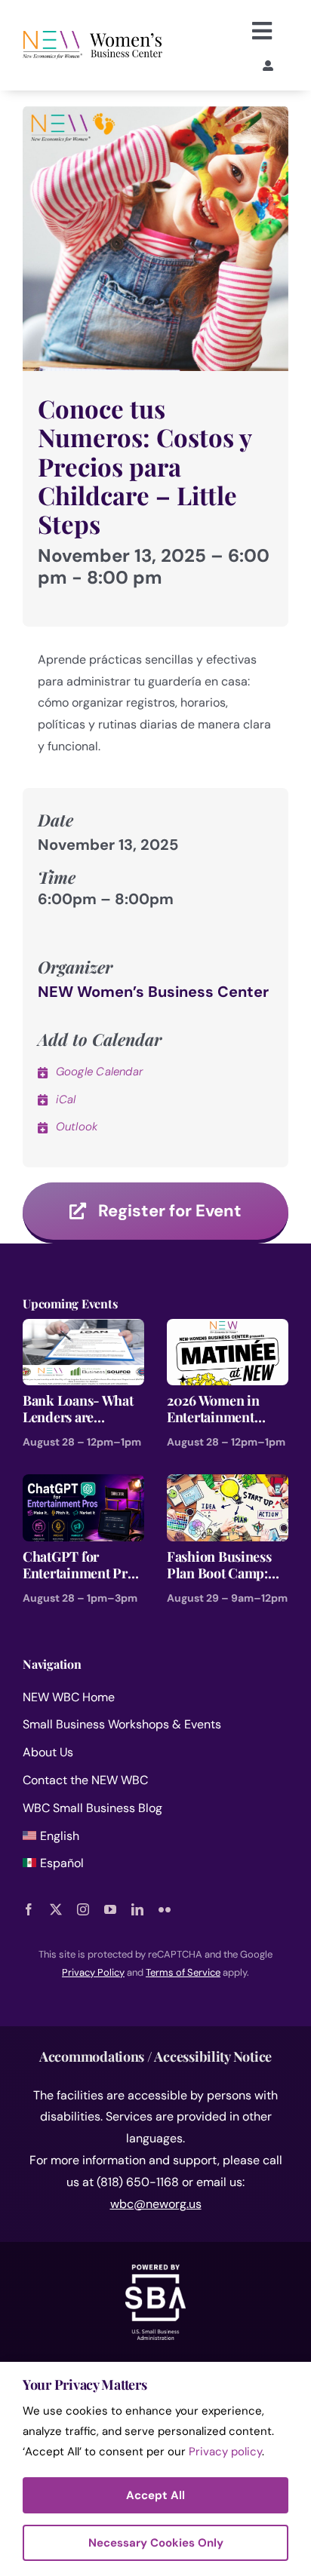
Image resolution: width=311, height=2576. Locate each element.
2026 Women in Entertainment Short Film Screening (213, 1409)
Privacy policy (225, 2452)
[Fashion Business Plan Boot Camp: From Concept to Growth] (228, 1484)
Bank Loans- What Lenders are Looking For (78, 1409)
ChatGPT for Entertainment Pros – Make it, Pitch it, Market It (82, 1565)
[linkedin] (137, 1909)
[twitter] (56, 1909)
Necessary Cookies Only (156, 2543)
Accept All (155, 2495)
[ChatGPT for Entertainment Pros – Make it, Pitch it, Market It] (83, 1484)
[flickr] (165, 1909)
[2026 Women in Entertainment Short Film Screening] (228, 1329)
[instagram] (83, 1909)
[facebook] (29, 1909)
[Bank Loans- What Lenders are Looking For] (83, 1329)
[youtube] (110, 1909)
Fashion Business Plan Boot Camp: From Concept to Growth (219, 1565)
